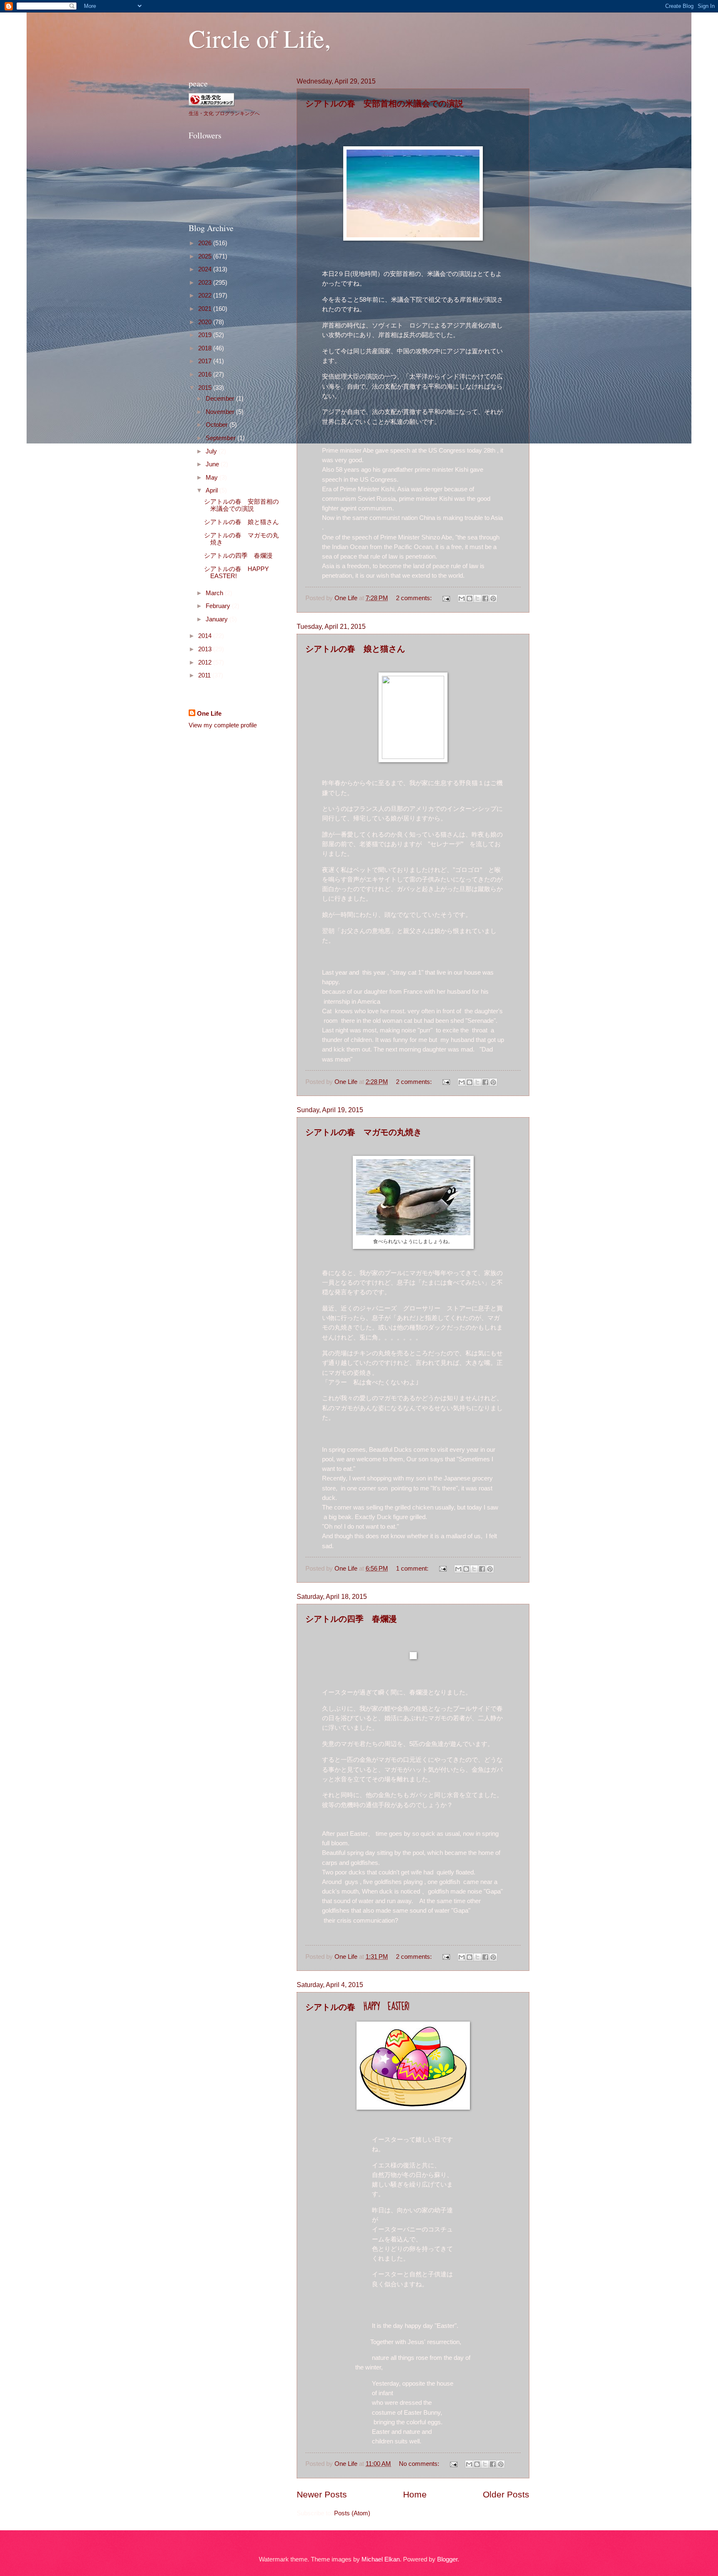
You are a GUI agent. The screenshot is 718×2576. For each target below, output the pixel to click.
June (213, 464)
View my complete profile (223, 725)
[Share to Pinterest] (493, 598)
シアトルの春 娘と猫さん (355, 649)
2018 (206, 348)
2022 (206, 296)
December (221, 399)
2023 (206, 283)
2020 (206, 322)
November (221, 412)
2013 (206, 649)
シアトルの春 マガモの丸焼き (364, 1132)
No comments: (420, 2464)
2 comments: (415, 598)
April (213, 490)
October (218, 425)
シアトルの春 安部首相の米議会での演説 (384, 103)
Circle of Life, (260, 38)
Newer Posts (322, 2494)
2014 (206, 636)
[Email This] (462, 598)
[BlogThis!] (470, 598)
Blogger (447, 2559)
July (212, 451)
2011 (205, 675)
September (221, 438)
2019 (206, 335)
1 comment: (413, 1569)
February (219, 606)
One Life (209, 714)
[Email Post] (445, 598)
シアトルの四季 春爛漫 (351, 1619)
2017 (206, 361)
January (218, 619)
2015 (206, 388)
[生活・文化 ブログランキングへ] (211, 103)
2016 (206, 374)
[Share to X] (477, 598)
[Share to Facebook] (485, 598)
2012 (206, 662)
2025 (206, 256)
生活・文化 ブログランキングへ (224, 113)
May (213, 478)
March (215, 593)
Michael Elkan (381, 2559)
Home (415, 2494)
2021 (206, 309)
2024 (206, 269)
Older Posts (506, 2494)
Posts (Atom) (352, 2513)
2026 (206, 243)
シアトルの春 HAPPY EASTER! (357, 2007)
